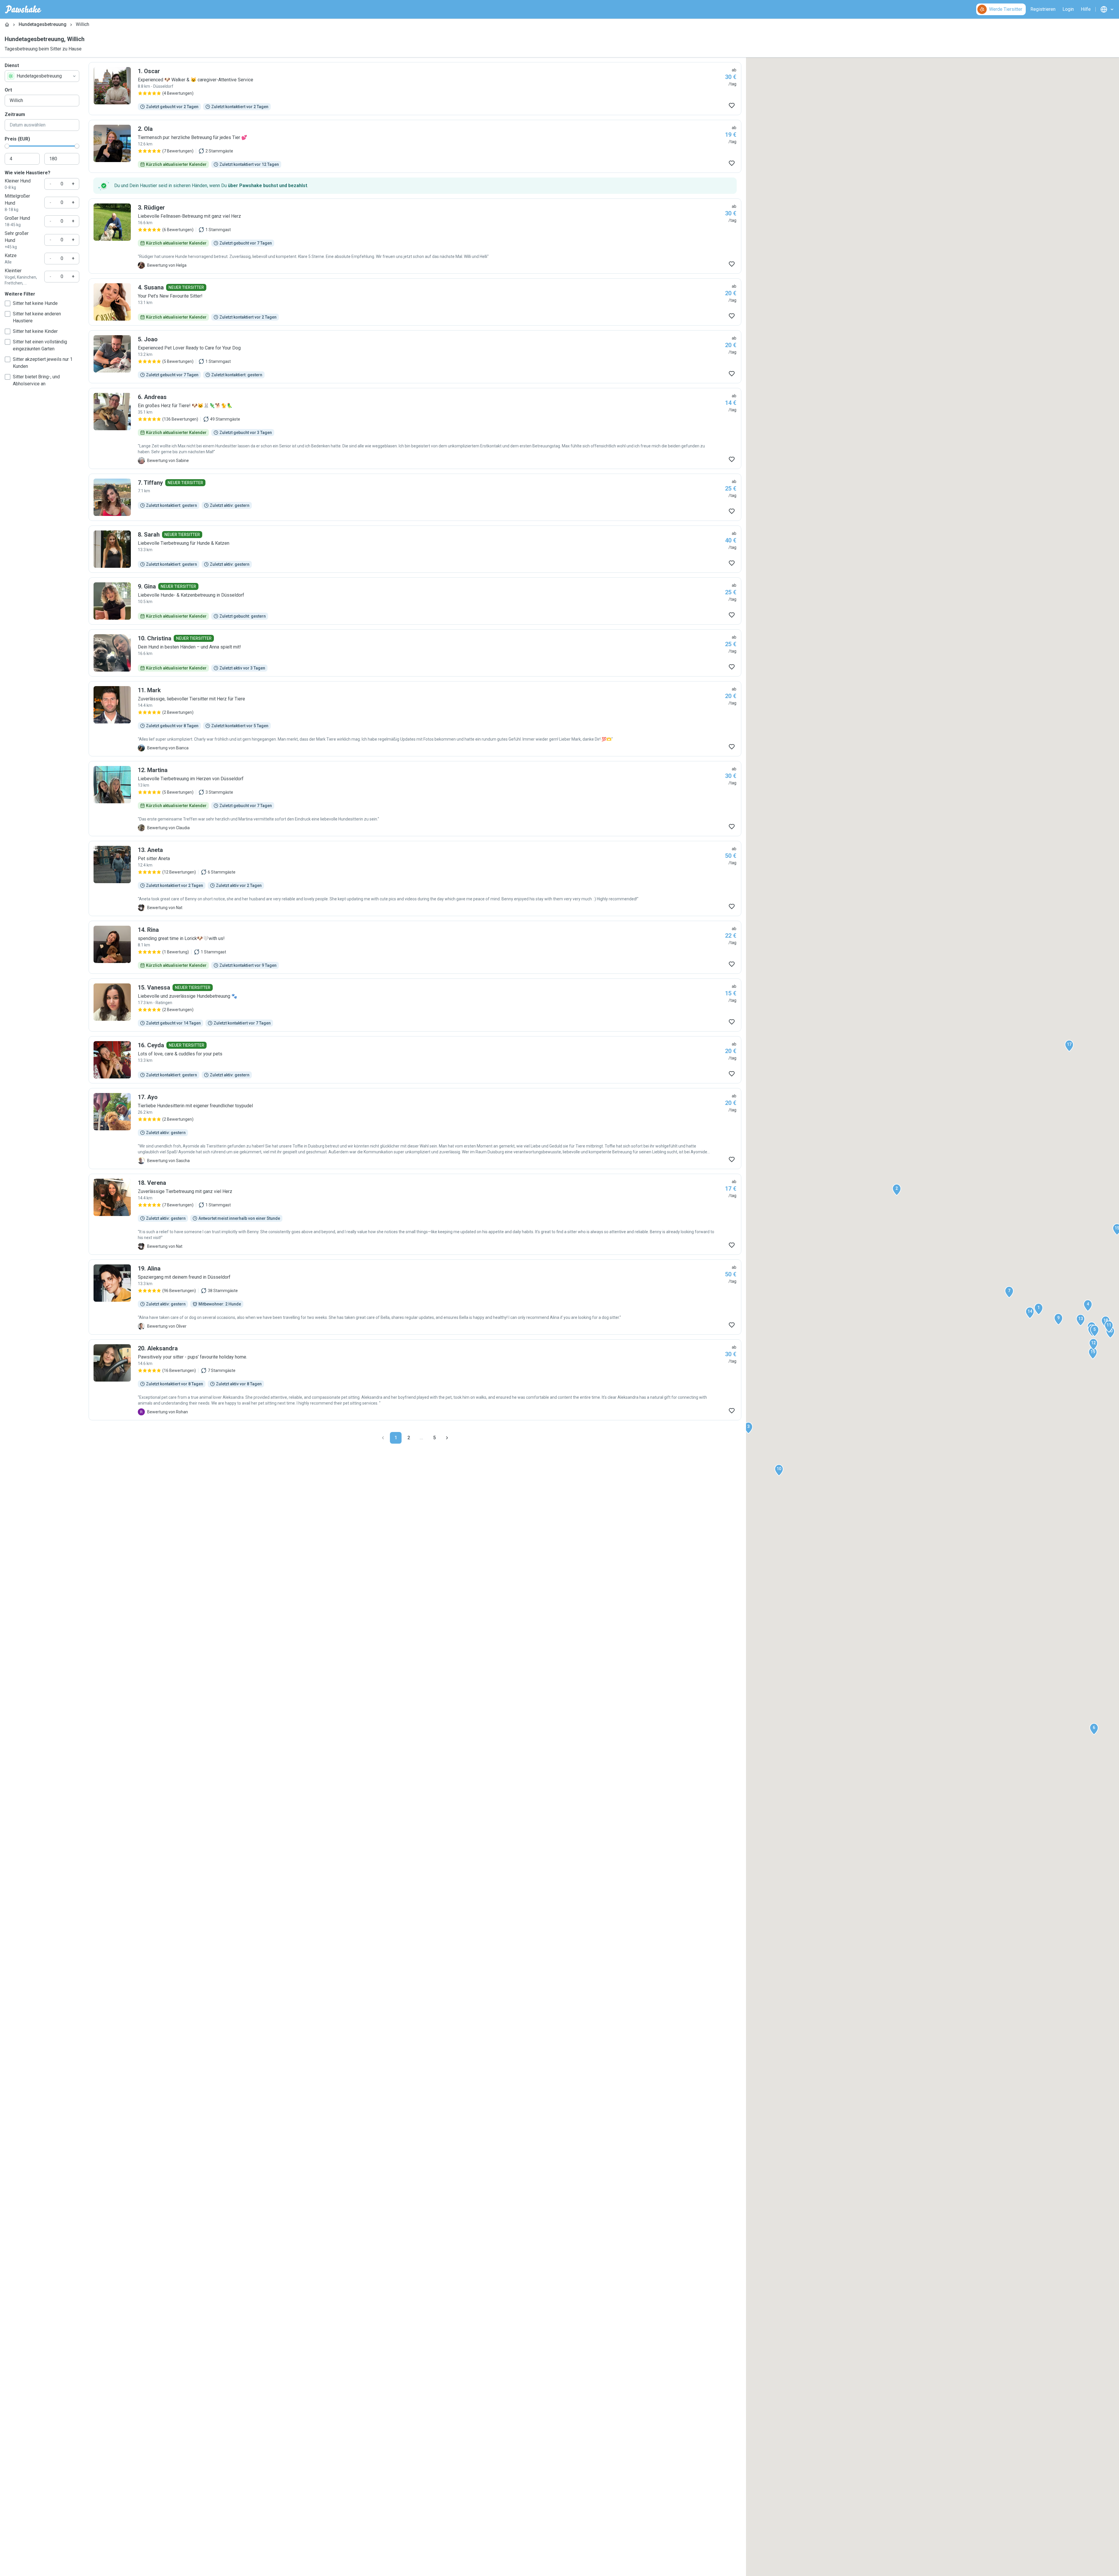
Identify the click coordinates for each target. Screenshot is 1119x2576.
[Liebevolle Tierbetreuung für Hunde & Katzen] (415, 549)
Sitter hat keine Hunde (35, 303)
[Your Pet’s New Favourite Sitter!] (415, 302)
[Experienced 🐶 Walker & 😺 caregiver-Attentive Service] (415, 89)
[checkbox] (8, 303)
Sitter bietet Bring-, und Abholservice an (36, 380)
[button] (1039, 1309)
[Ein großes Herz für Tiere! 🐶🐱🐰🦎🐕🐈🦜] (415, 428)
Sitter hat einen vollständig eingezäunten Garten (40, 345)
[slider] (7, 146)
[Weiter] (447, 1438)
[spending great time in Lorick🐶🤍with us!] (415, 947)
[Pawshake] (23, 9)
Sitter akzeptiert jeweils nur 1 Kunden (43, 363)
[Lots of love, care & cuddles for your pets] (415, 1060)
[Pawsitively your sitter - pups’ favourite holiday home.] (415, 1380)
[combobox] (42, 76)
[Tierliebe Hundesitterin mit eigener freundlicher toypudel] (415, 1129)
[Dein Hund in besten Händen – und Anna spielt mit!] (415, 653)
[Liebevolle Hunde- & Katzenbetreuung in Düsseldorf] (415, 601)
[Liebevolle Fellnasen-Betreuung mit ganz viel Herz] (415, 236)
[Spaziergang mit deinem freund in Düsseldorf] (415, 1297)
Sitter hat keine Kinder (35, 331)
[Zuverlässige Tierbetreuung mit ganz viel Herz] (415, 1214)
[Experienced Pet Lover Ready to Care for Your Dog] (415, 357)
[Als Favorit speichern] (732, 106)
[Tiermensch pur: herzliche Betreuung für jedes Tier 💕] (415, 146)
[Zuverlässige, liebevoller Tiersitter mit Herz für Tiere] (415, 719)
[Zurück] (383, 1438)
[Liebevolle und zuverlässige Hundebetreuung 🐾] (415, 1005)
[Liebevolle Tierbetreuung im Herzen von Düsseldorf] (415, 799)
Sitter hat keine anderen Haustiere (37, 317)
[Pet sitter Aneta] (415, 878)
